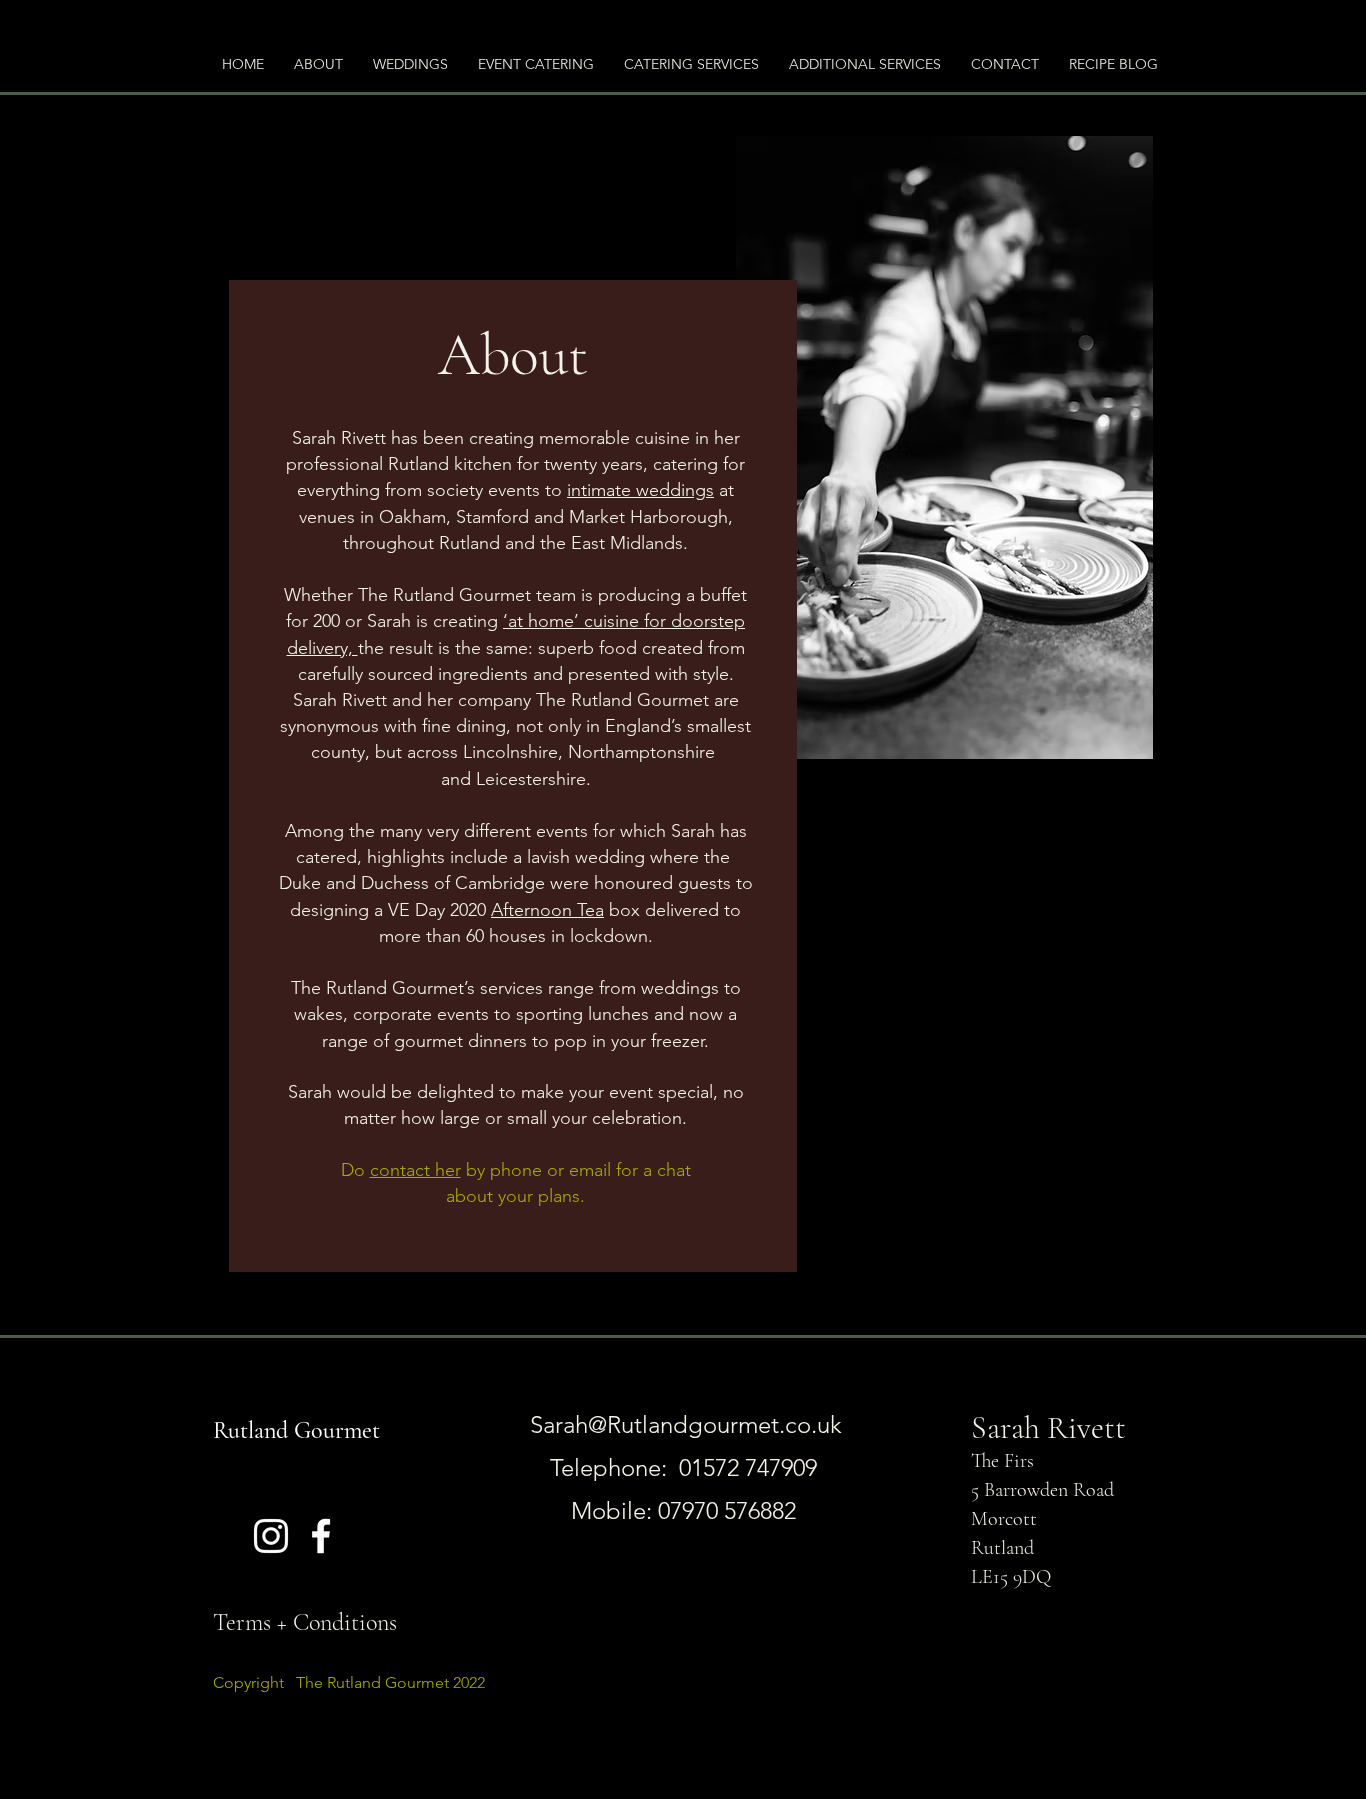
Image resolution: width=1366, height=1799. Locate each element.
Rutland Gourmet (296, 1430)
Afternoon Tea (547, 910)
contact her (415, 1170)
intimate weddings (640, 490)
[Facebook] (321, 1536)
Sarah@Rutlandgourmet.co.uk (686, 1424)
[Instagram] (271, 1536)
